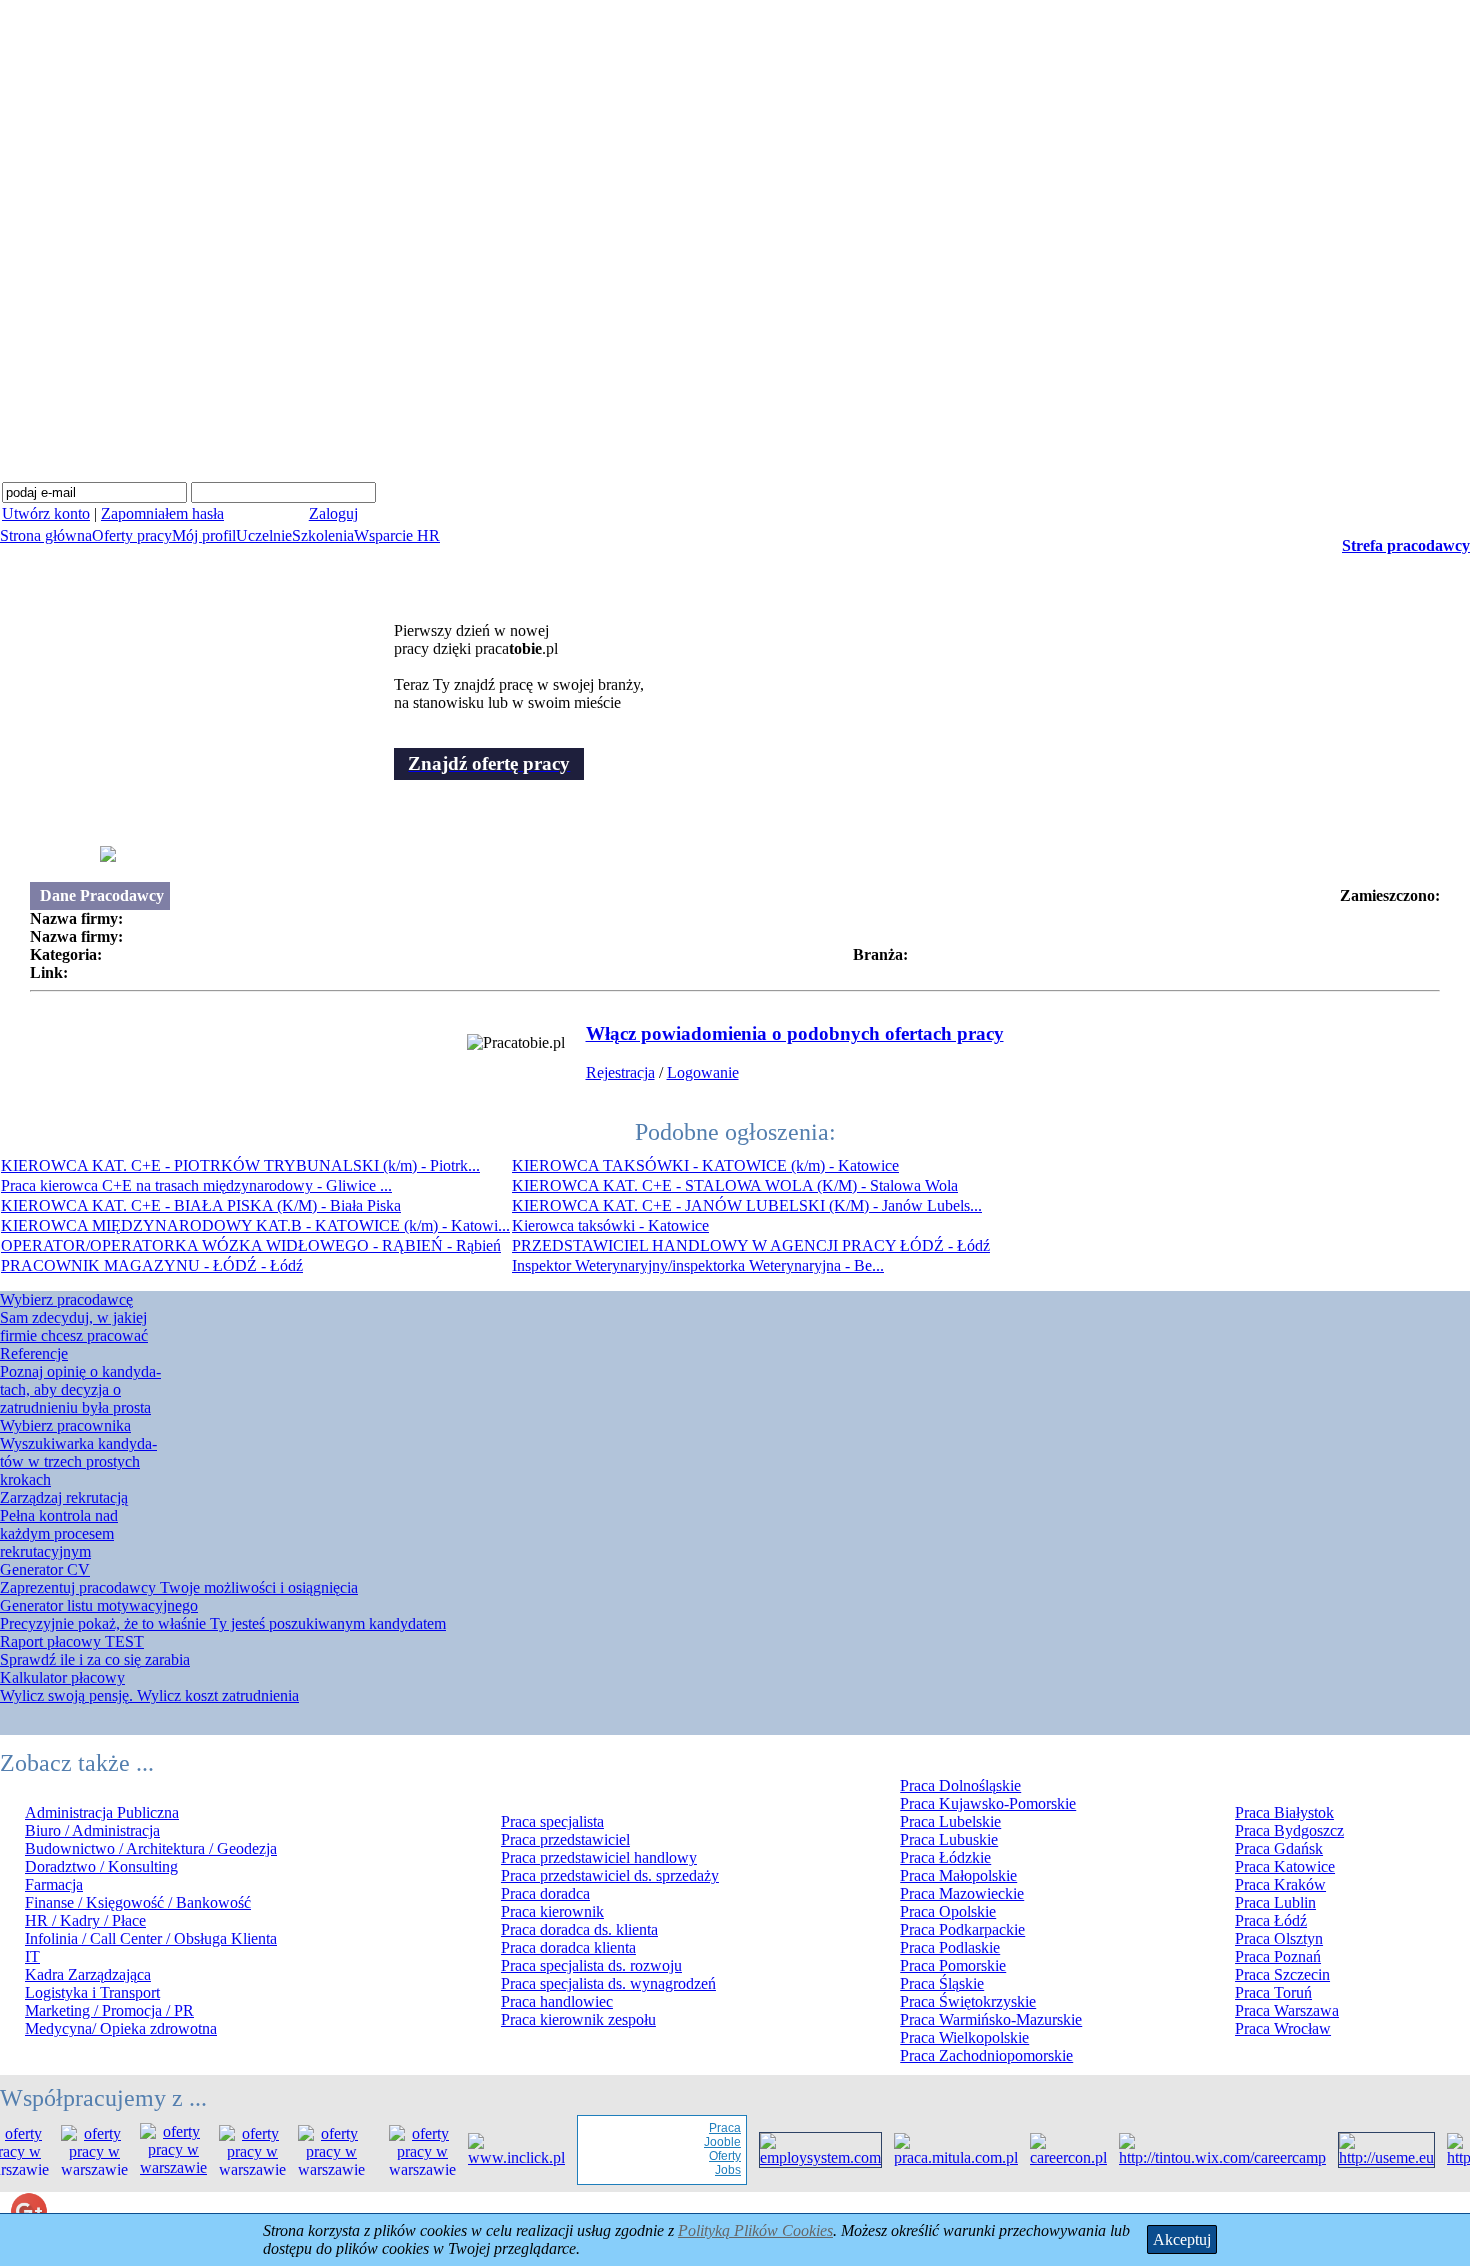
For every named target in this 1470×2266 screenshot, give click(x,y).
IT (32, 1956)
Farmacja (54, 1884)
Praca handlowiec (557, 2001)
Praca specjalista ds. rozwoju (591, 1965)
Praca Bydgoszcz (1289, 1830)
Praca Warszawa (1287, 2010)
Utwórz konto (46, 513)
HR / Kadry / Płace (85, 1920)
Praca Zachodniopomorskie (986, 2055)
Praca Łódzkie (945, 1857)
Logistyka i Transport (92, 1992)
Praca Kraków (1280, 1884)
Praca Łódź (1271, 1920)
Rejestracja (620, 1072)
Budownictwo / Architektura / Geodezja (151, 1848)
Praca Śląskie (942, 1983)
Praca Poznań (1278, 1956)
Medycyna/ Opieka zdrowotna (121, 2028)
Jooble (704, 2142)
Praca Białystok (1284, 1812)
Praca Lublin (1275, 1902)
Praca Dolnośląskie (960, 1785)
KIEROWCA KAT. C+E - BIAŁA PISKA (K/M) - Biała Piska (201, 1205)
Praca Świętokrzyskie (968, 2001)
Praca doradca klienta (568, 1947)
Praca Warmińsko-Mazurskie (991, 2019)
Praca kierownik (552, 1911)
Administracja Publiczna (102, 1812)
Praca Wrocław (1283, 2028)
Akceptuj (1182, 2239)
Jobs (710, 2170)
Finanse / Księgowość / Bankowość (138, 1902)
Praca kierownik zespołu (578, 2019)
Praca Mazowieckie (962, 1893)
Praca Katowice (1285, 1866)
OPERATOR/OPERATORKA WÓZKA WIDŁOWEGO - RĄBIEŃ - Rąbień (251, 1245)
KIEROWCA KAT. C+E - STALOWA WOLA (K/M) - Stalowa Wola (735, 1185)
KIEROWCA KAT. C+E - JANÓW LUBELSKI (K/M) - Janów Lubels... (747, 1205)
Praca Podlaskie (950, 1947)
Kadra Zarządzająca (88, 1974)
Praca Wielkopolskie (964, 2037)
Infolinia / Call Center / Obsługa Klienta (151, 1938)
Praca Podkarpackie (962, 1929)
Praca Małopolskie (958, 1875)
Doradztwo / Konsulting (101, 1866)
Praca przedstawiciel (565, 1839)
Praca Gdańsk (1279, 1848)
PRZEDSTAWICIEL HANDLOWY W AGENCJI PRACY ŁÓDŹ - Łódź (751, 1245)
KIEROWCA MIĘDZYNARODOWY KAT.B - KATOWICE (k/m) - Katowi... (255, 1225)
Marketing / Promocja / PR (109, 2010)
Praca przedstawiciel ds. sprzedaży (610, 1875)
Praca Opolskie (948, 1911)
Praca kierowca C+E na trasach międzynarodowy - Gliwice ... (196, 1185)
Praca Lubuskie (949, 1839)
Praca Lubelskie (950, 1821)
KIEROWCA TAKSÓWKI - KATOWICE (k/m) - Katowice (705, 1165)
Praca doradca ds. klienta (579, 1929)
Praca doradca (545, 1893)
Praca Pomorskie (953, 1965)
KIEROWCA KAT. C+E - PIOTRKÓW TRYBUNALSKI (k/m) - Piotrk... (240, 1165)
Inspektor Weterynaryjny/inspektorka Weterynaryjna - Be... (698, 1265)
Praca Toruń (1273, 1992)
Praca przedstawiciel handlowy (599, 1857)
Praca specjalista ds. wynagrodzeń (608, 1983)
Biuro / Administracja (92, 1830)
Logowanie (703, 1072)
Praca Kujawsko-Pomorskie (988, 1803)
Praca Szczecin (1282, 1974)
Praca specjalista (552, 1821)
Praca (707, 2128)
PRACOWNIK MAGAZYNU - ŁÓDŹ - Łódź (152, 1265)
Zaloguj (333, 513)
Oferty (707, 2156)
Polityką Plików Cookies (755, 2230)
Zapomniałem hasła (162, 513)
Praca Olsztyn (1279, 1938)
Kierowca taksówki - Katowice (610, 1225)
